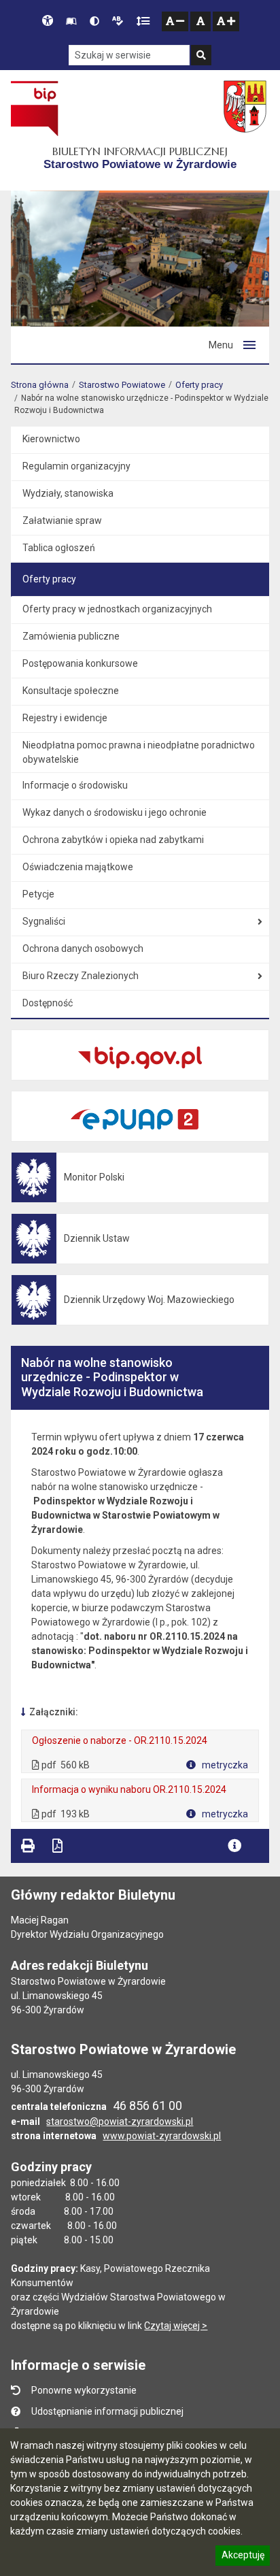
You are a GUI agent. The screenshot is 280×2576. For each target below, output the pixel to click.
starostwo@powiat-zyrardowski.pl (120, 2121)
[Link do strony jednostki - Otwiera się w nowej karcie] (246, 108)
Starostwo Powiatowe (122, 385)
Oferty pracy (199, 385)
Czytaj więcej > (176, 2326)
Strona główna (40, 385)
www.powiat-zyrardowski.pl (162, 2136)
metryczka (224, 1765)
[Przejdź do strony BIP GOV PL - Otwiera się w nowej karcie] (34, 108)
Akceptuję (243, 2557)
